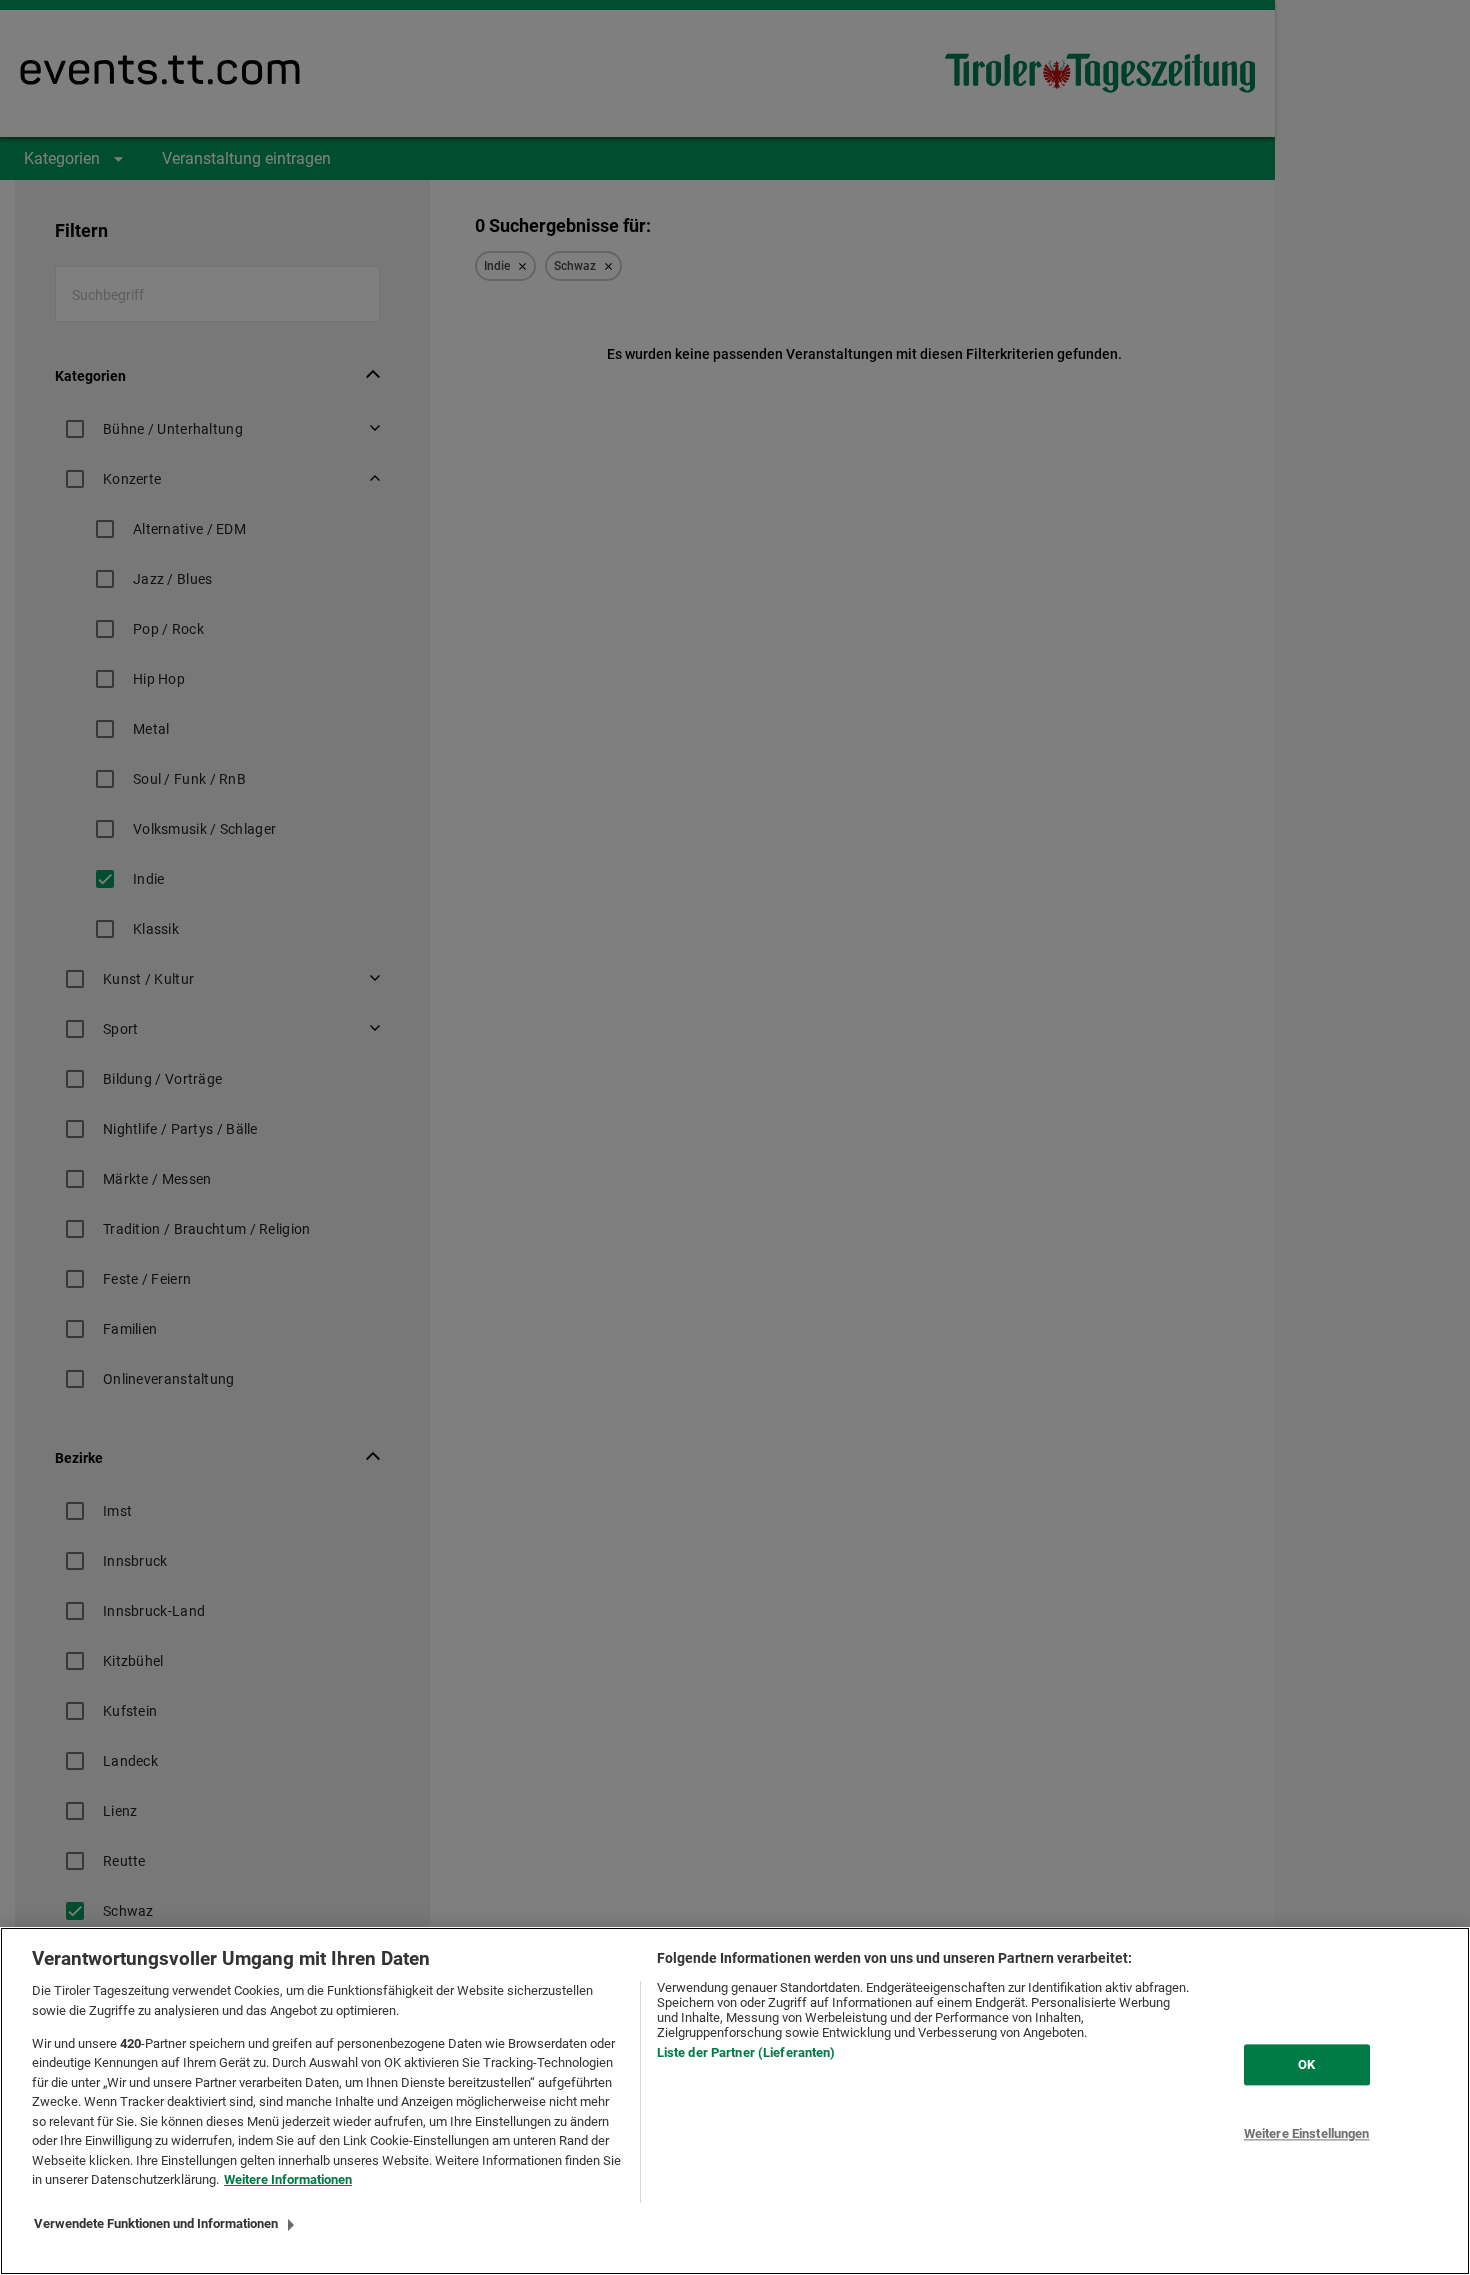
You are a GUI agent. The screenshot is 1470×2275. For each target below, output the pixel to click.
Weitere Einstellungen (1307, 2134)
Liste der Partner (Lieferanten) (746, 2052)
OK (1306, 2064)
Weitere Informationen (288, 2179)
